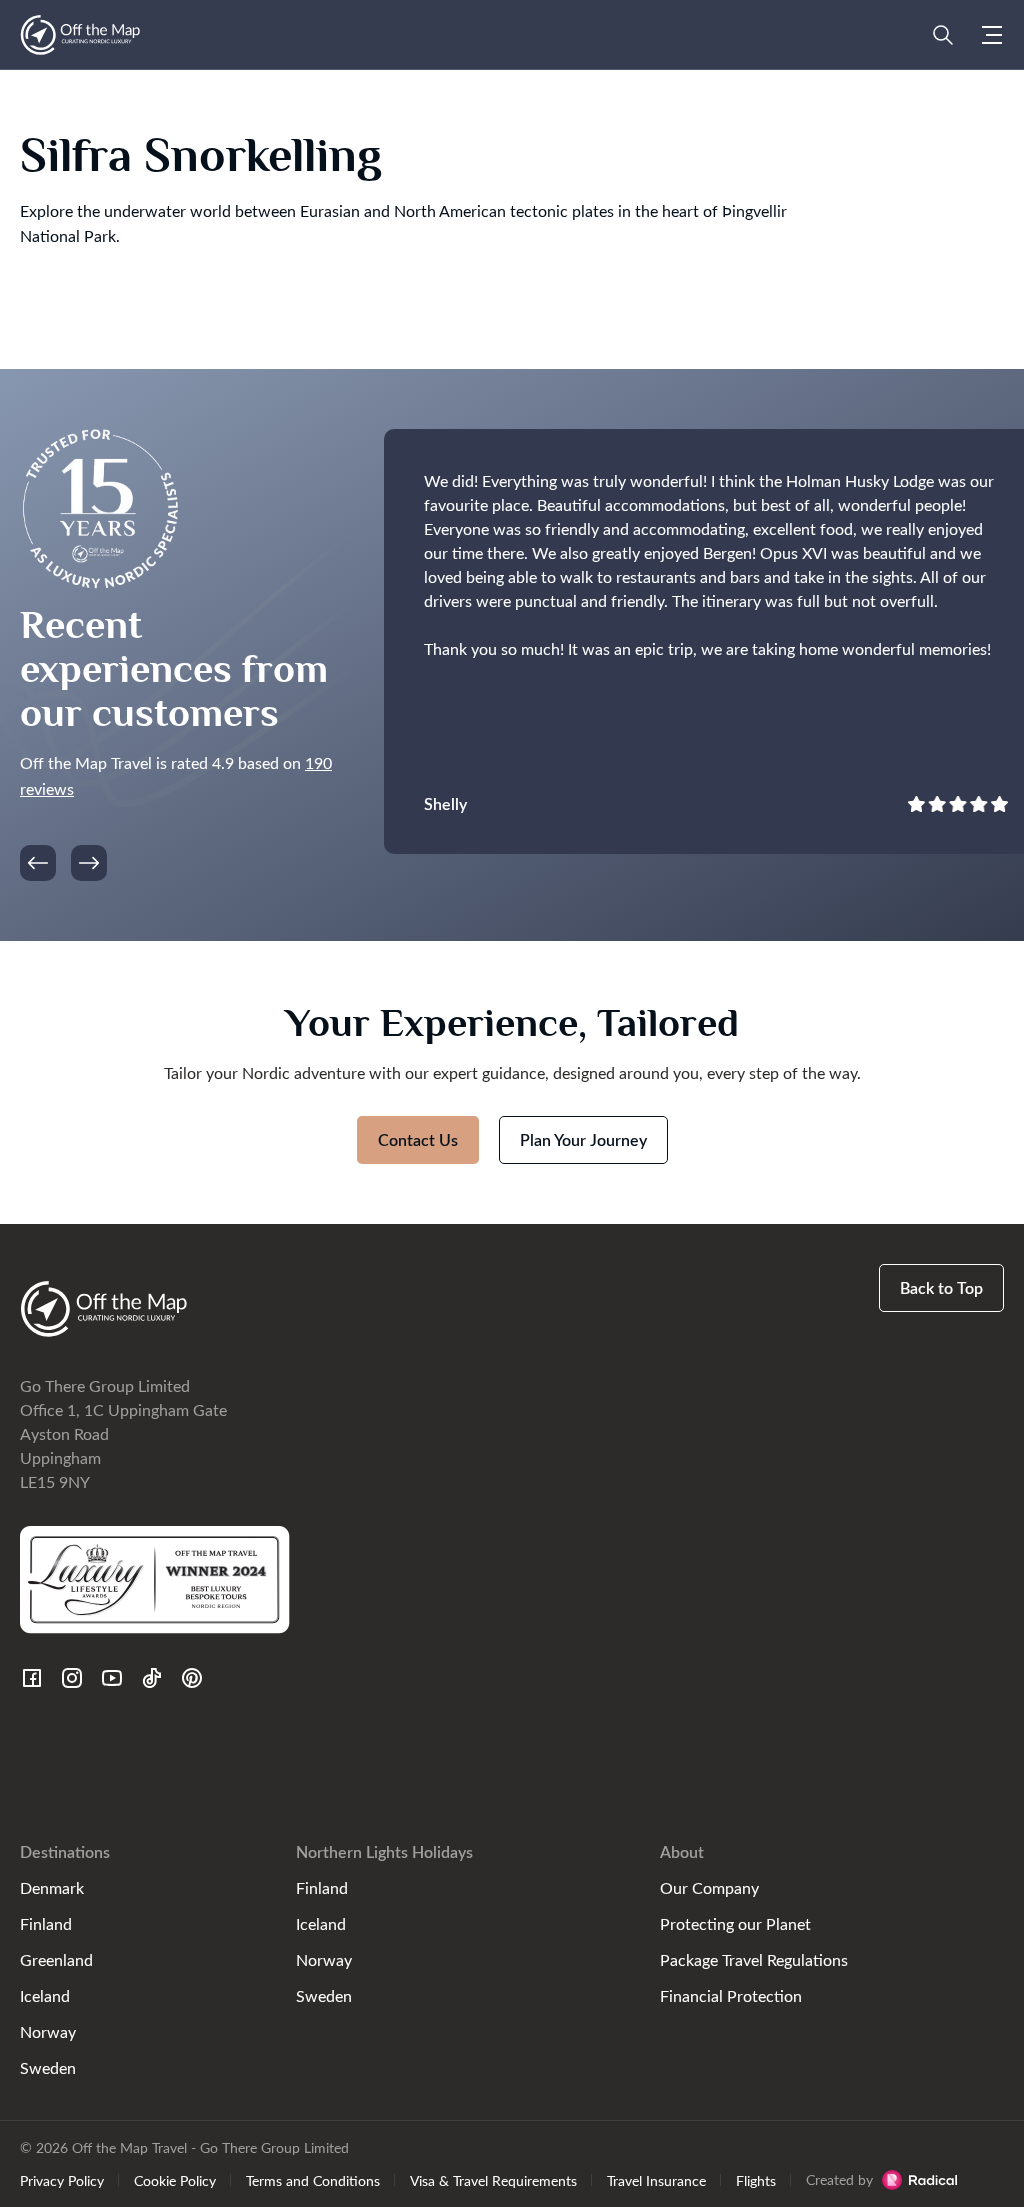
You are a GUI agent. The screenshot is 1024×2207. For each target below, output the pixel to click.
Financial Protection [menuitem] (731, 1995)
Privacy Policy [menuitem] (62, 2180)
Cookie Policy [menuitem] (175, 2180)
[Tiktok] (152, 1678)
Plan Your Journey (583, 1139)
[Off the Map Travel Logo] (80, 35)
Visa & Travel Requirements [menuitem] (493, 2180)
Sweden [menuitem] (48, 2067)
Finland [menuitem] (46, 1923)
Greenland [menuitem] (56, 1959)
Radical (919, 2180)
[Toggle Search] (943, 35)
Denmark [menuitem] (52, 1887)
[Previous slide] (38, 863)
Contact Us (418, 1139)
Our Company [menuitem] (709, 1887)
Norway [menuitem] (48, 2031)
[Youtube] (112, 1678)
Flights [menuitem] (756, 2180)
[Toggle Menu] (992, 35)
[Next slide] (89, 863)
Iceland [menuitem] (45, 1995)
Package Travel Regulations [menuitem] (754, 1959)
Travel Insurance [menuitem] (656, 2180)
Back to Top (941, 1287)
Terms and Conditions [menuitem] (313, 2180)
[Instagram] (72, 1678)
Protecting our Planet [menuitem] (735, 1923)
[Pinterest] (192, 1678)
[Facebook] (32, 1678)
